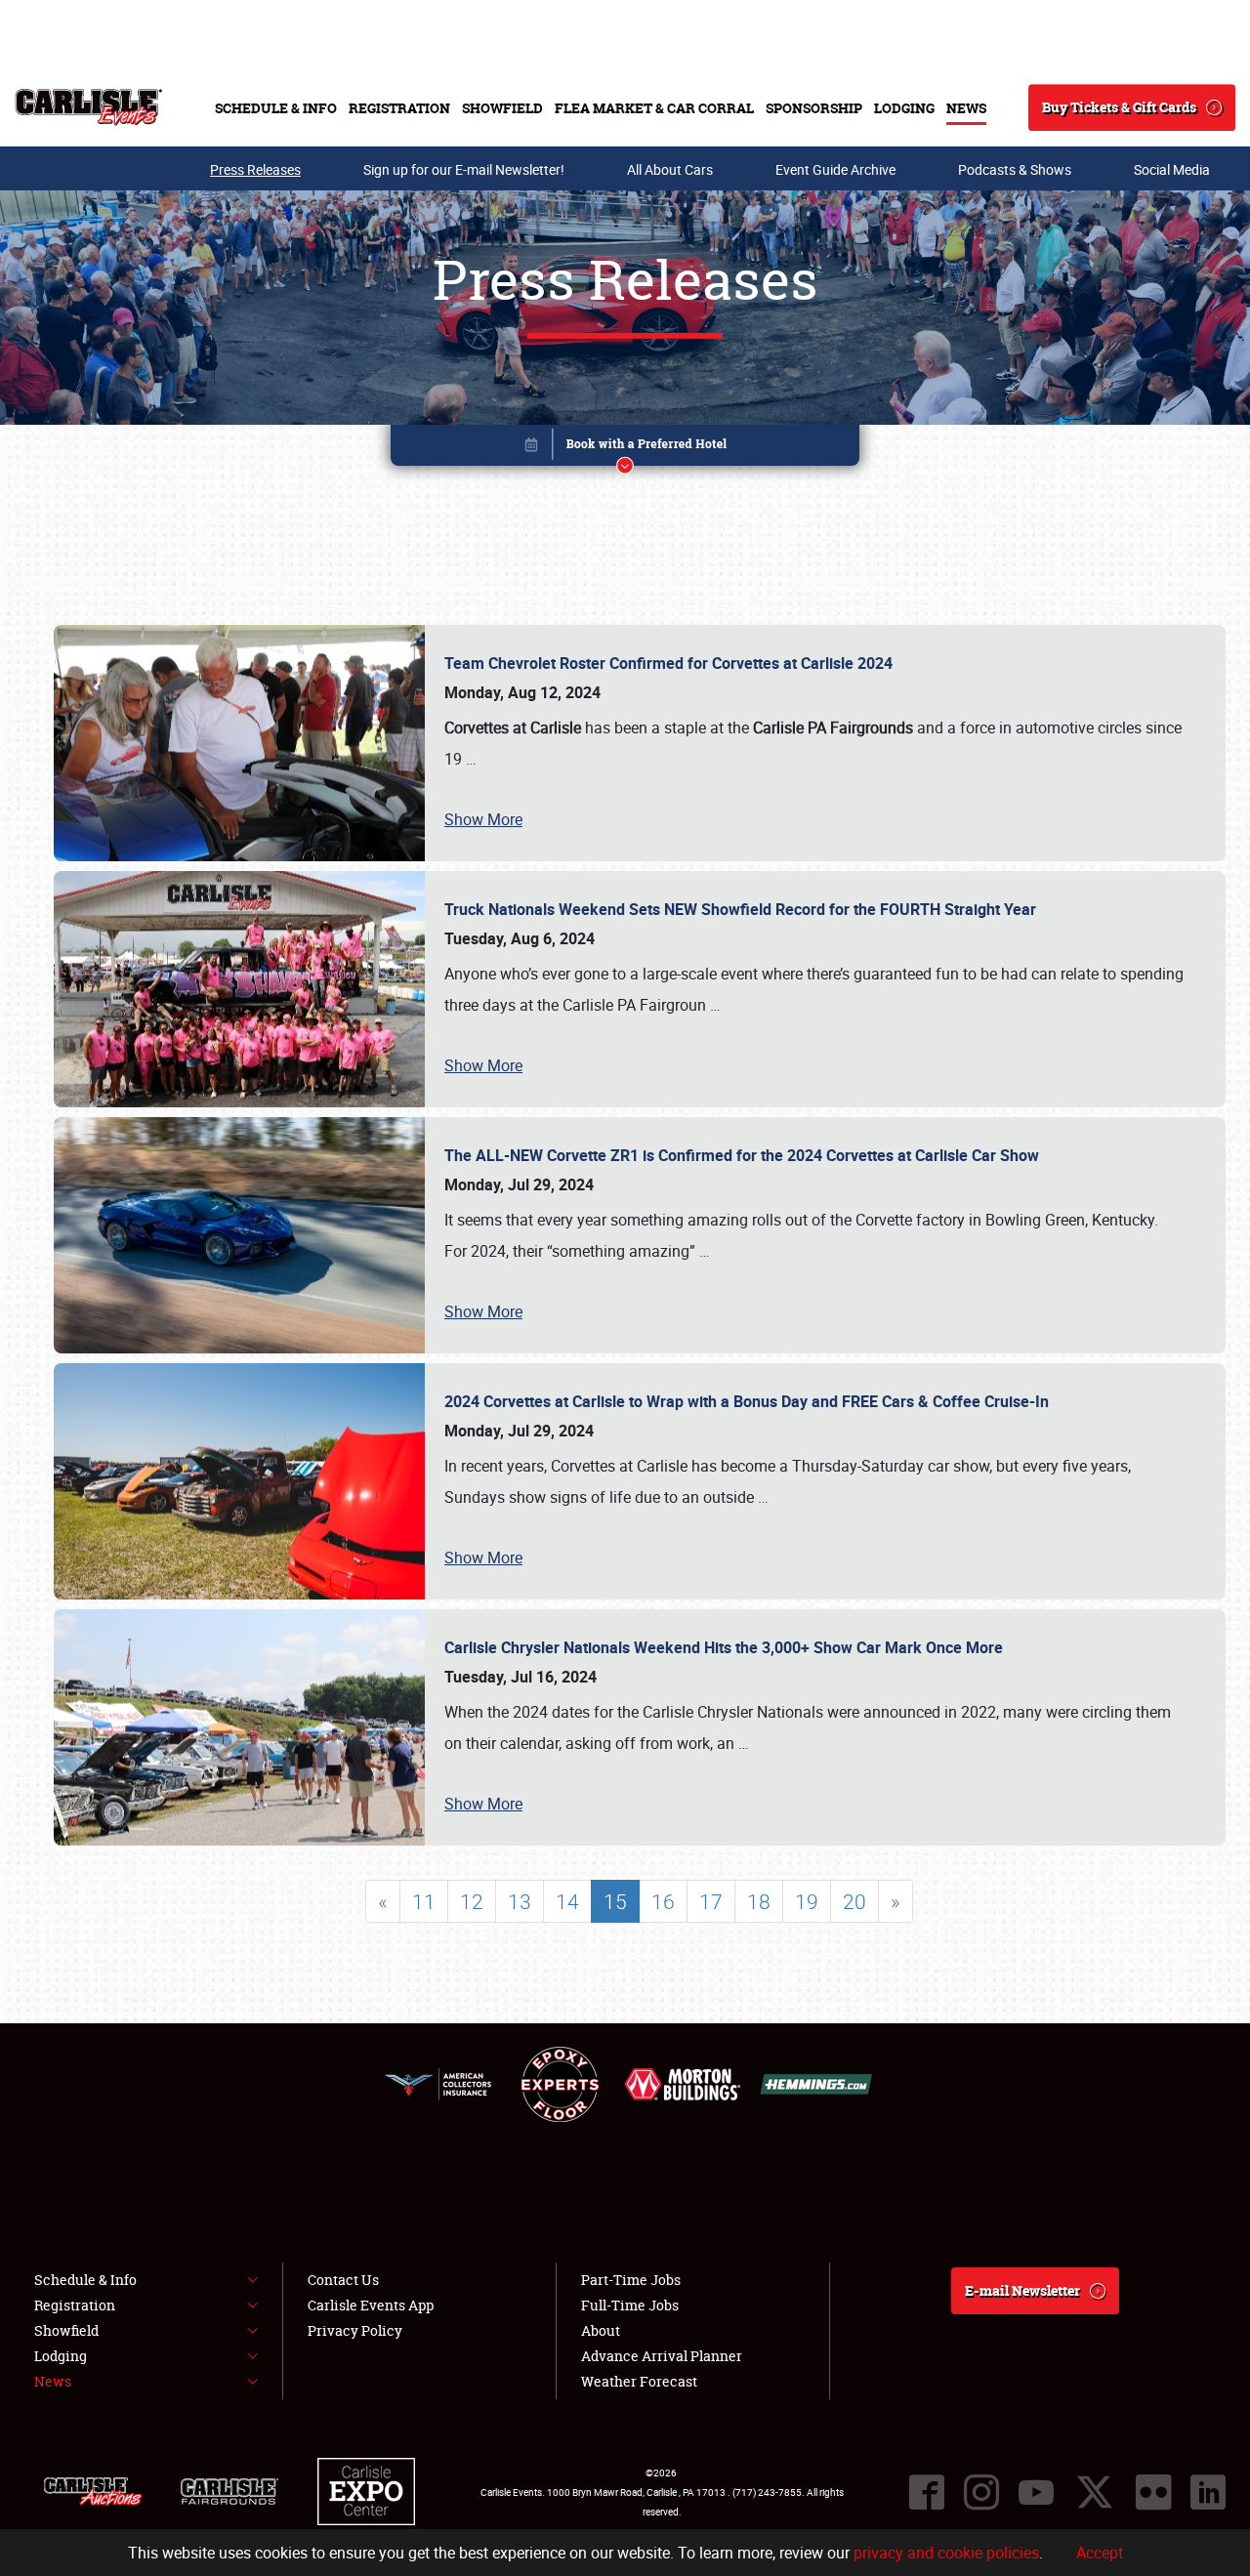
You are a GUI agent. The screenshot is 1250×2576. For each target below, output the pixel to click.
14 (567, 1901)
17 (711, 1901)
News (966, 108)
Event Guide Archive (835, 169)
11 (424, 1901)
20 (854, 1901)
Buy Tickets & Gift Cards (1119, 107)
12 (472, 1901)
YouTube (1036, 2492)
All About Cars (670, 169)
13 (520, 1901)
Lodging (904, 108)
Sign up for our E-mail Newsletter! (464, 169)
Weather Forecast (639, 2381)
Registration (399, 108)
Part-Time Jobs (631, 2280)
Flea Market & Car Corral (654, 108)
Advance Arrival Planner (662, 2356)
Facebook (927, 2492)
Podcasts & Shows (1015, 169)
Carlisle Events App (371, 2305)
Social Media (1172, 169)
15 (615, 1901)
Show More (483, 819)
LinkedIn (1208, 2492)
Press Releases (255, 169)
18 (759, 1901)
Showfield (502, 108)
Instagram (981, 2492)
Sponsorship (814, 108)
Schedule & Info (276, 108)
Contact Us (343, 2280)
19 (807, 1901)
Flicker (1153, 2492)
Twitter (1095, 2492)
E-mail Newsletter (1022, 2290)
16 (663, 1901)
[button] (625, 449)
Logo (88, 107)
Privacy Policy (355, 2330)
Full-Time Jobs (630, 2305)
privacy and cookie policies (946, 2553)
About (601, 2330)
